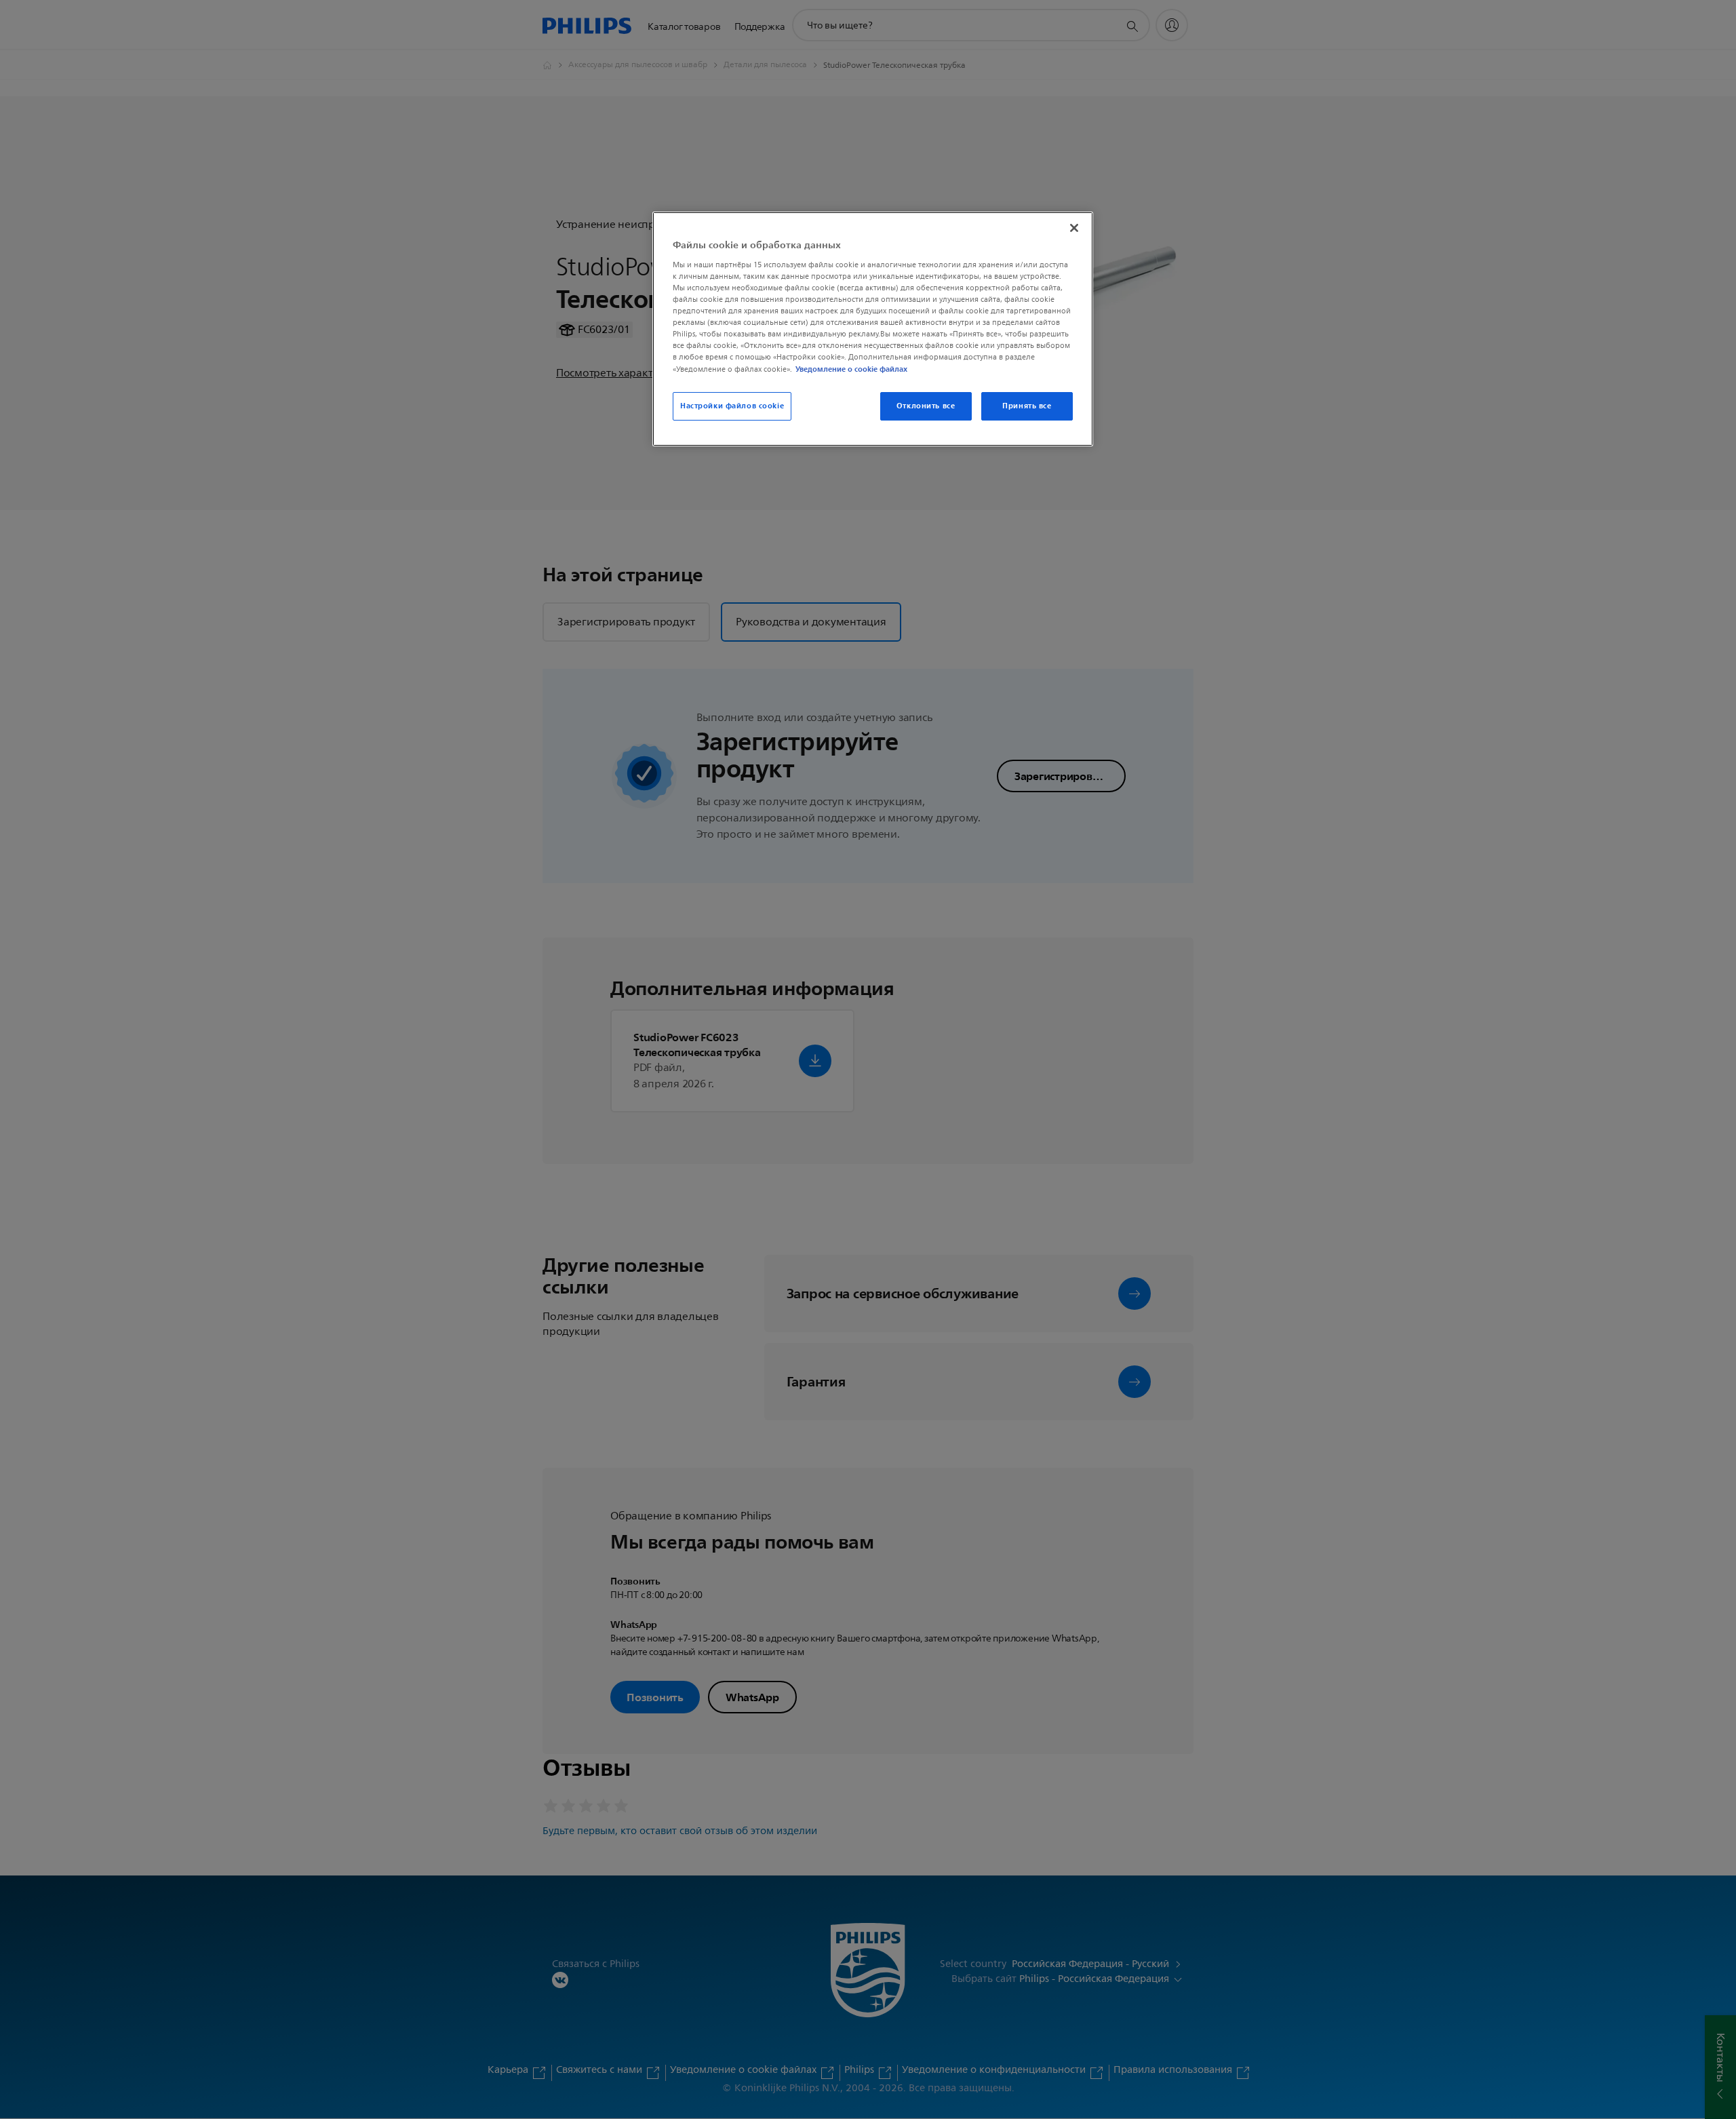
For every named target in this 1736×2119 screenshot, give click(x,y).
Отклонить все (926, 406)
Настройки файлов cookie (732, 406)
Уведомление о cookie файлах (851, 369)
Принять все (1027, 406)
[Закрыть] (1074, 228)
